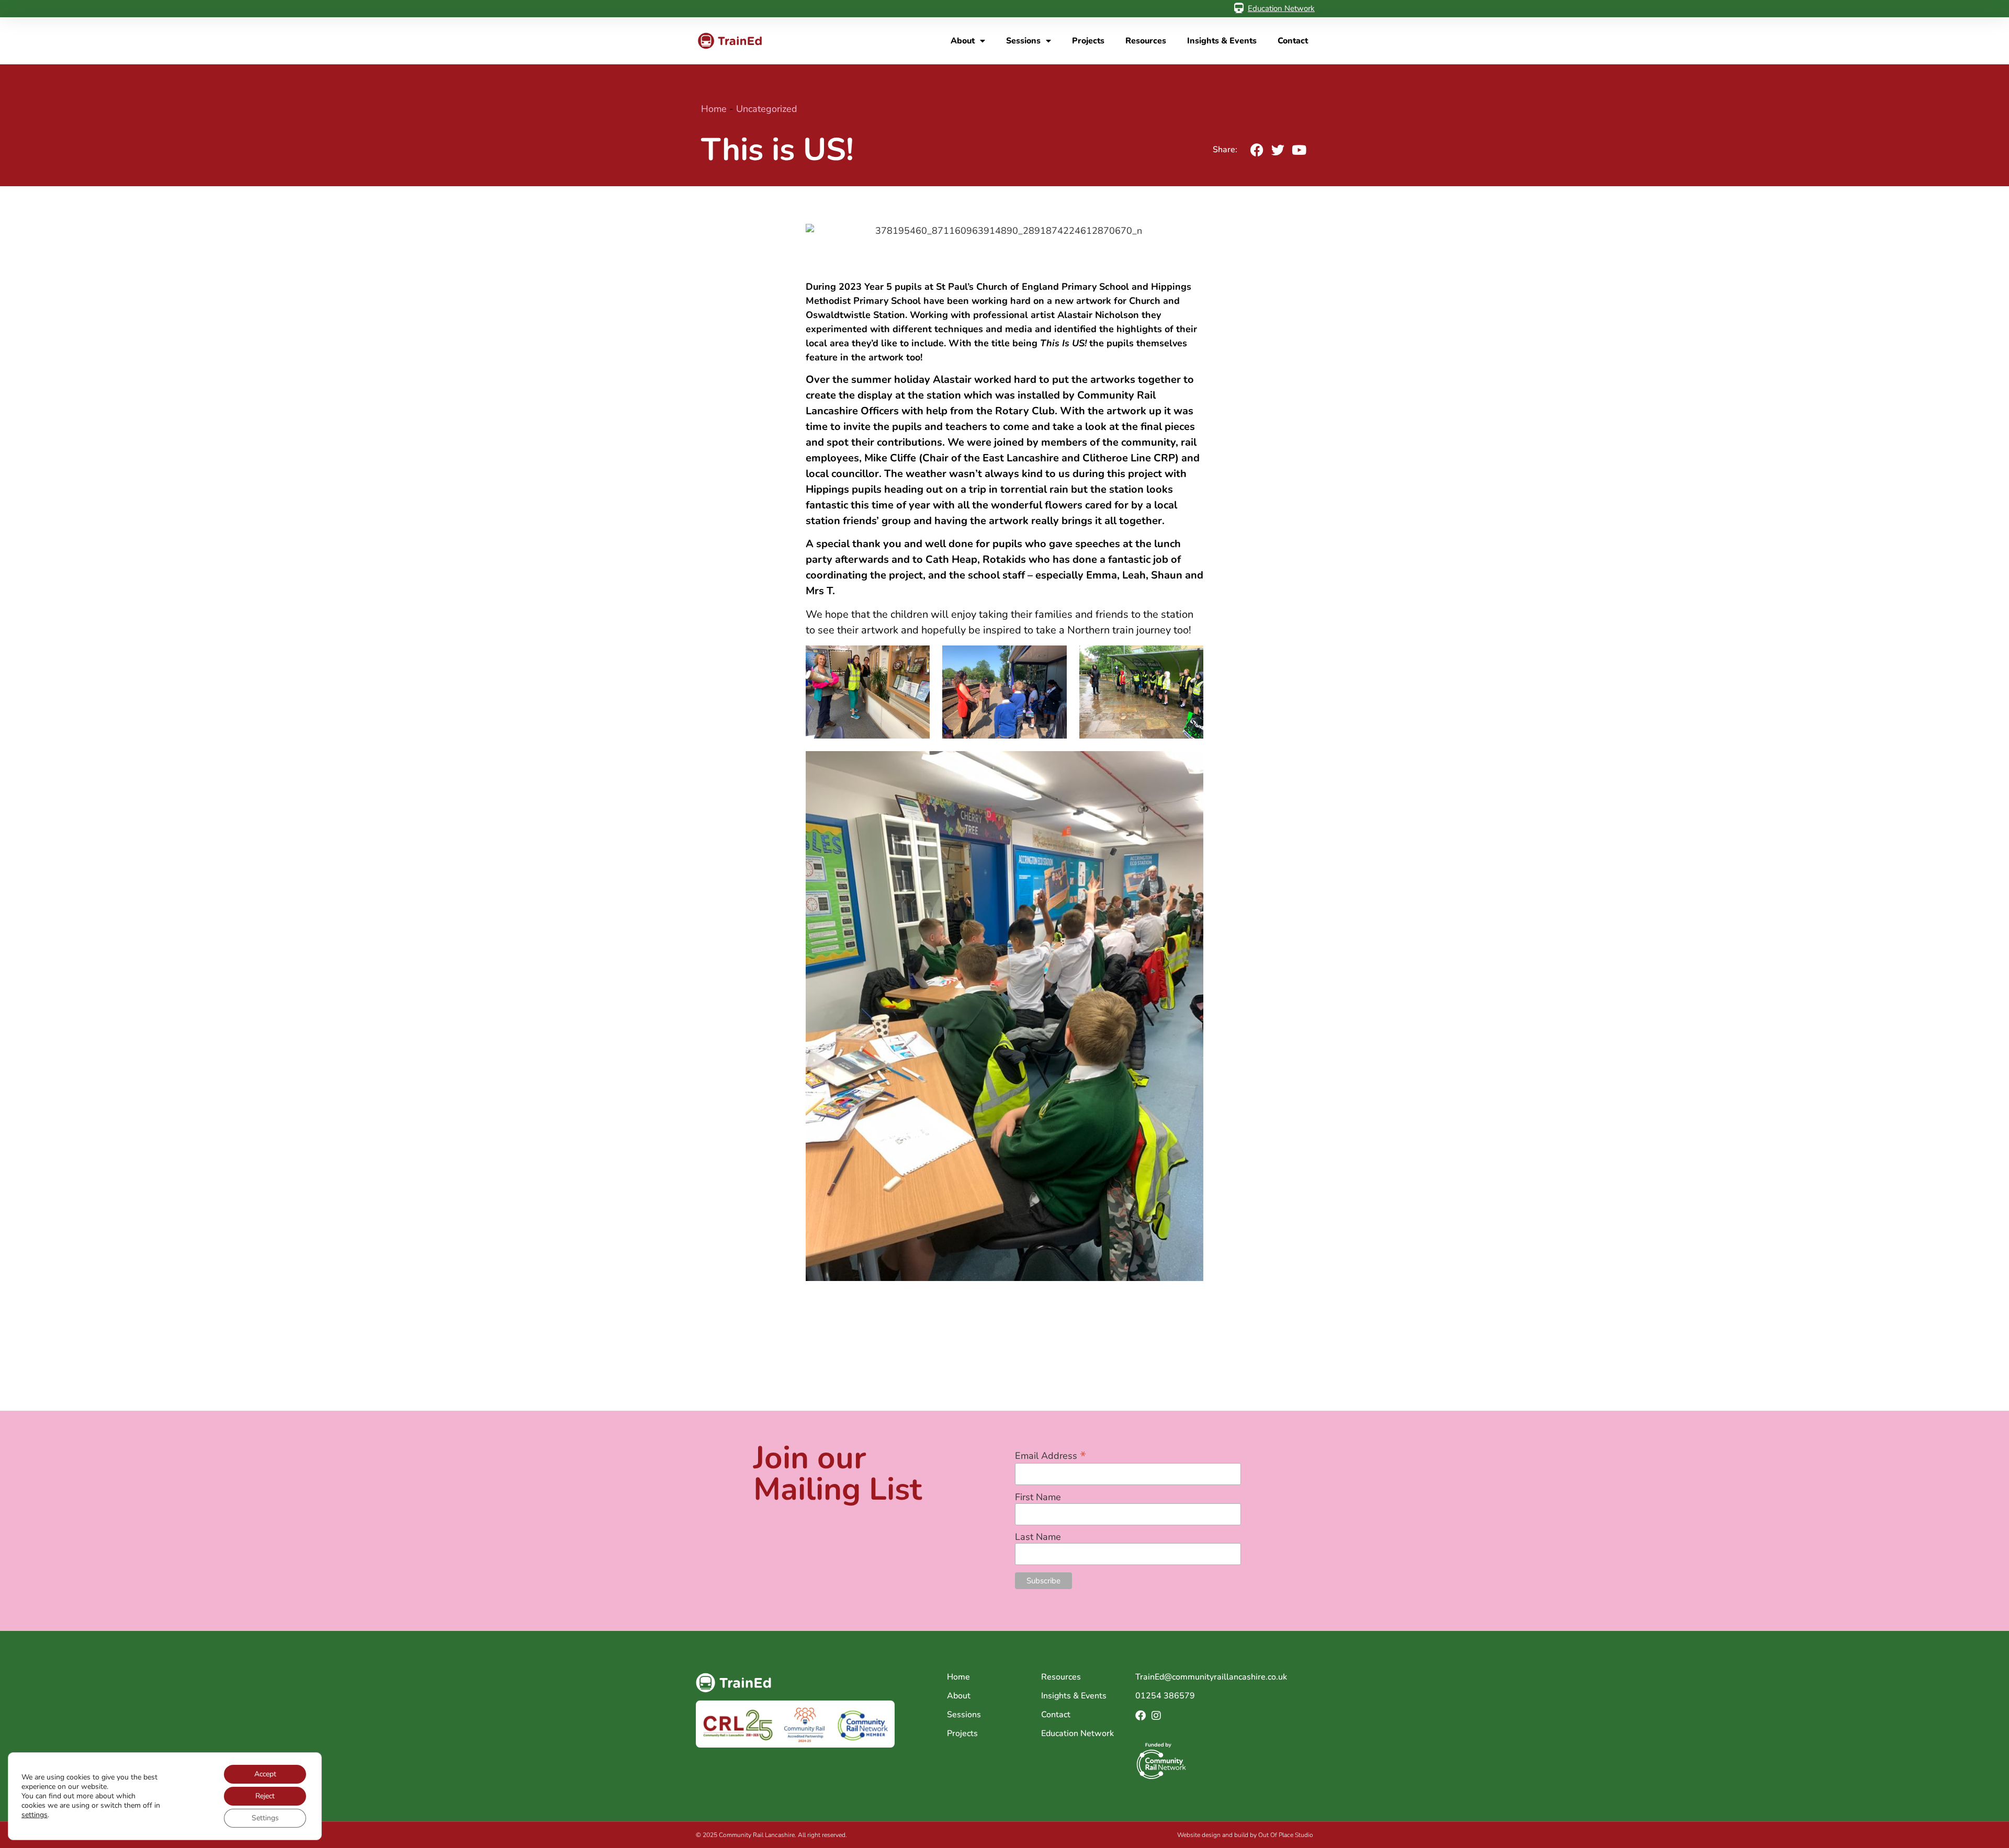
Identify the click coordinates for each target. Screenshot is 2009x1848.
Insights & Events (1222, 41)
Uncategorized (767, 109)
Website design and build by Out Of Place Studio (1245, 1835)
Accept (265, 1774)
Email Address (1051, 1454)
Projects (1088, 41)
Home (714, 109)
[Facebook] (1141, 1716)
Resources (1146, 41)
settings (35, 1815)
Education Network (1281, 8)
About (963, 41)
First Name (1038, 1497)
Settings (265, 1818)
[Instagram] (1156, 1716)
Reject (265, 1796)
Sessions (1023, 41)
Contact (1293, 41)
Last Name (1038, 1537)
